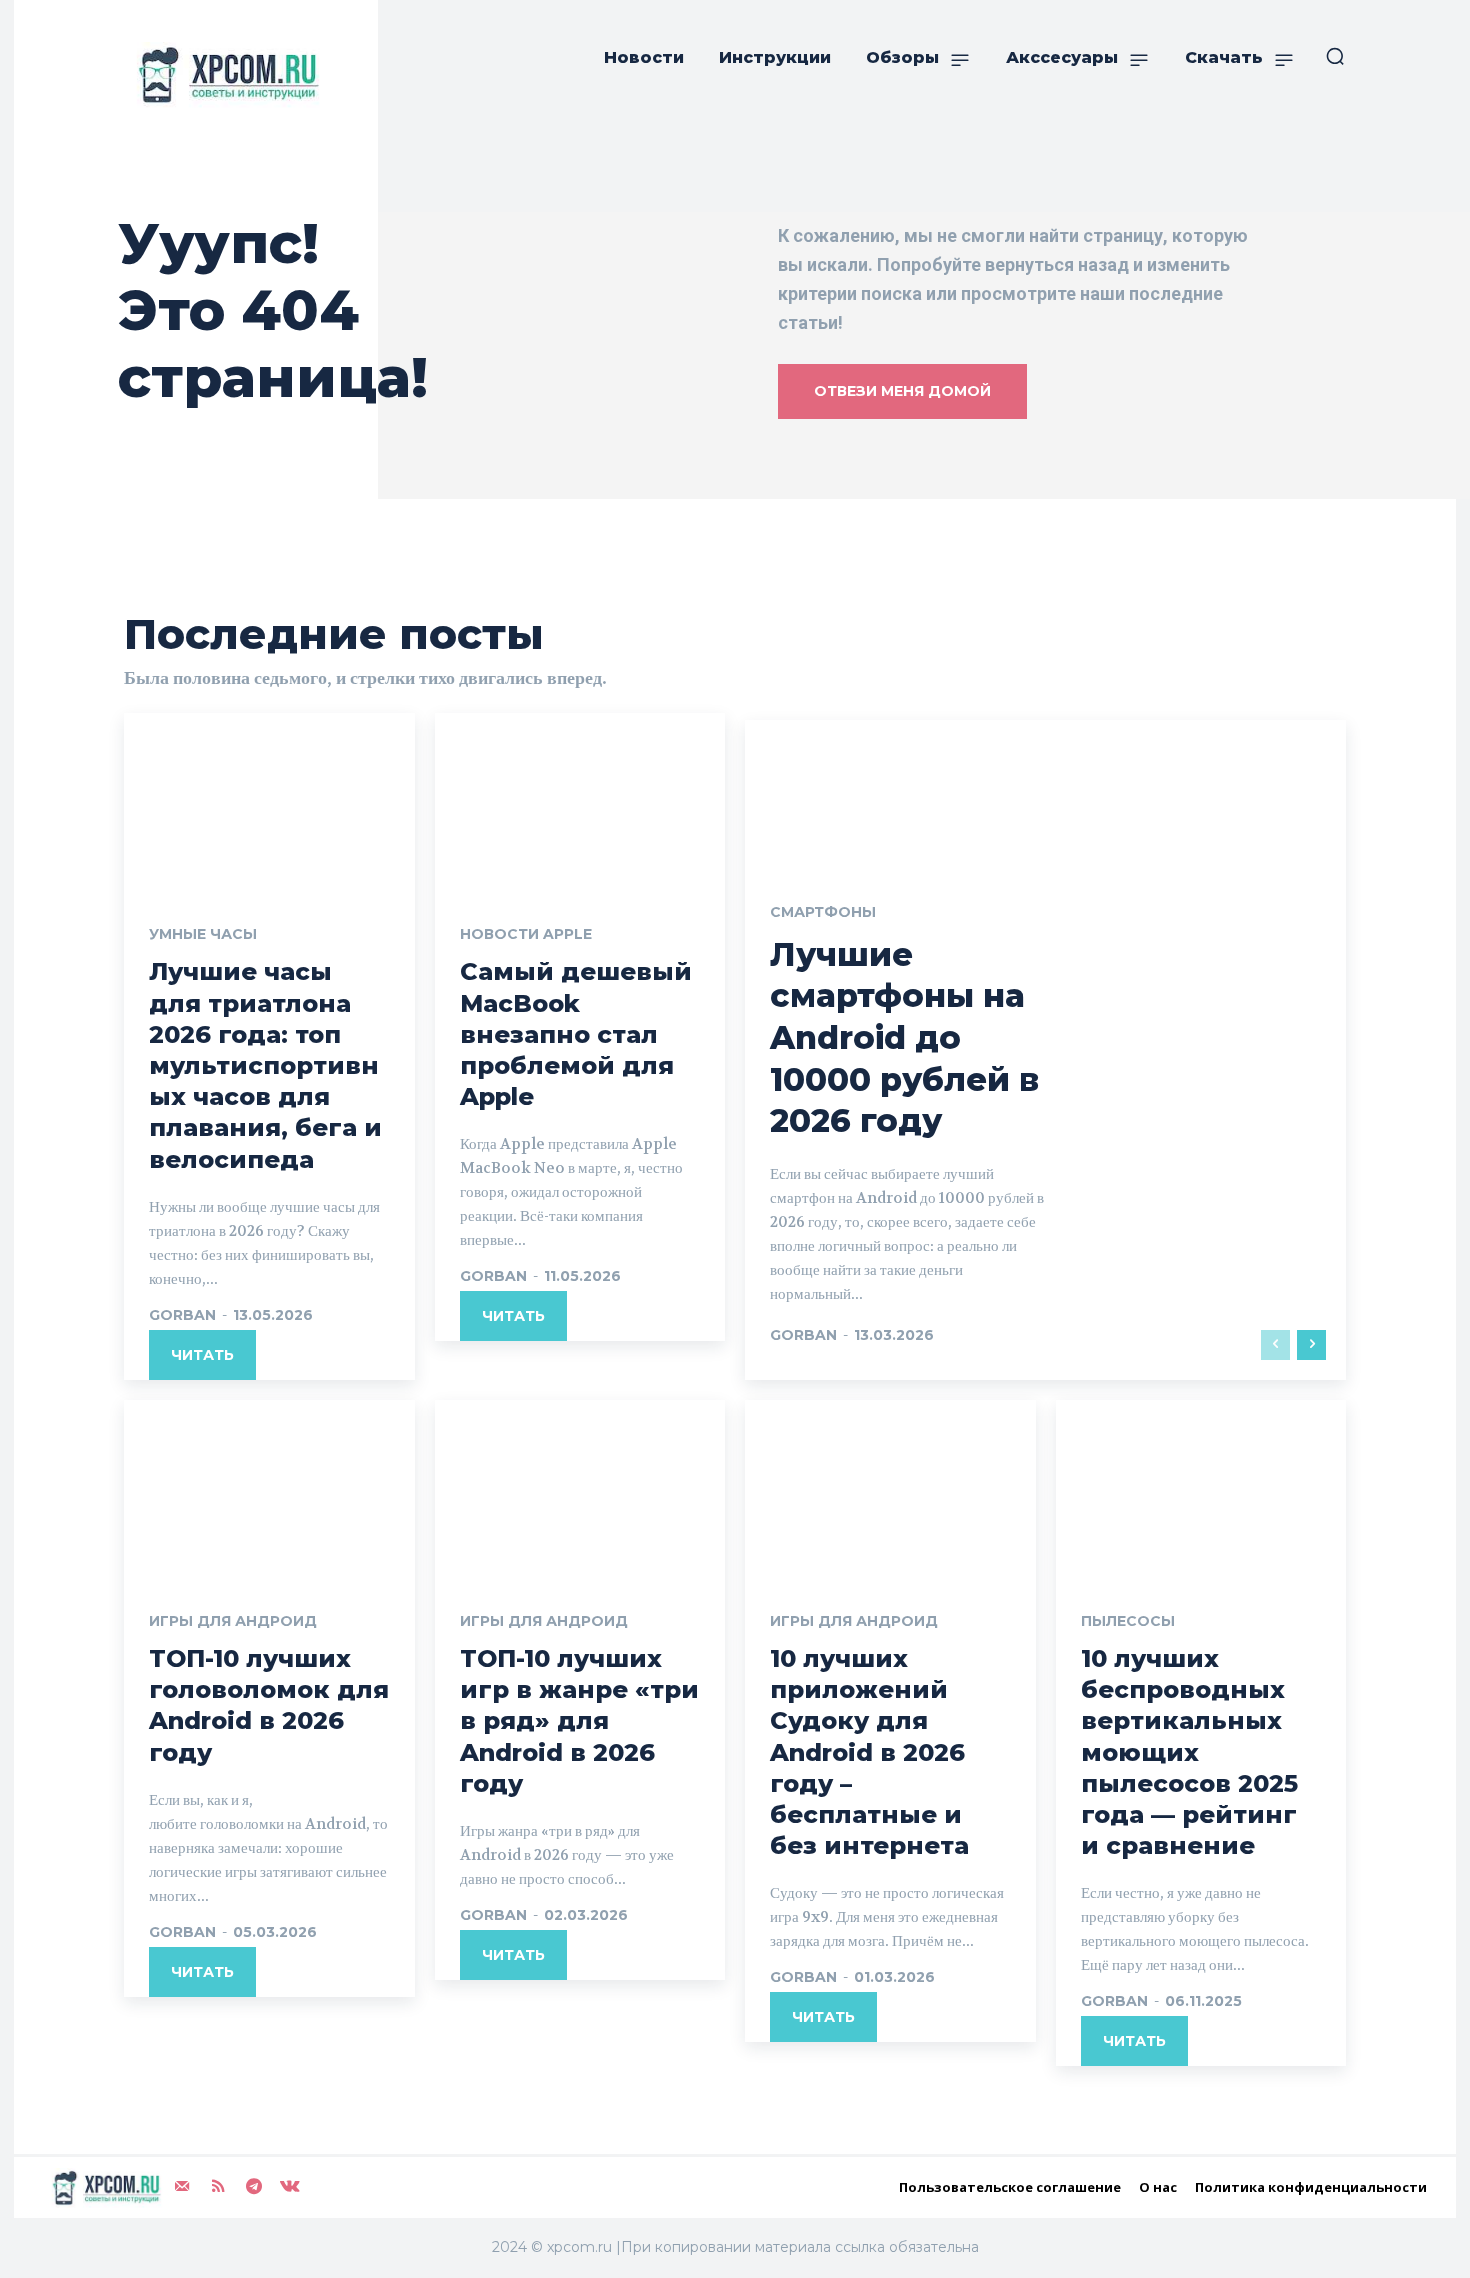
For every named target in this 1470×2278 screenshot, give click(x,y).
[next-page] (1311, 1345)
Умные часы (203, 934)
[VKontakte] (290, 2186)
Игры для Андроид (233, 1621)
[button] (1335, 56)
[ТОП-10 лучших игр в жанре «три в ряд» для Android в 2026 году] (580, 1487)
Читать (202, 1355)
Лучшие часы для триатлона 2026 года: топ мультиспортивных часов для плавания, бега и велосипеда (265, 1065)
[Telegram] (254, 2186)
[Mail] (182, 2186)
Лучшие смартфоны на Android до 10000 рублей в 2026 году (904, 1037)
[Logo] (224, 75)
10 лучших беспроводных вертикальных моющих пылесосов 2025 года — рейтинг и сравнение (1189, 1752)
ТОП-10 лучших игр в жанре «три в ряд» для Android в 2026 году (579, 1721)
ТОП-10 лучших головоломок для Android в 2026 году (269, 1705)
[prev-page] (1275, 1345)
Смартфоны (823, 912)
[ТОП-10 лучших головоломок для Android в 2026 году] (269, 1487)
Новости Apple (526, 934)
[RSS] (218, 2186)
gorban (182, 1315)
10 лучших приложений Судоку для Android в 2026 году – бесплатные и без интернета (869, 1752)
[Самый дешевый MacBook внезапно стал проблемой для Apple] (580, 800)
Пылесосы (1128, 1621)
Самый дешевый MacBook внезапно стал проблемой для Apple (576, 1034)
